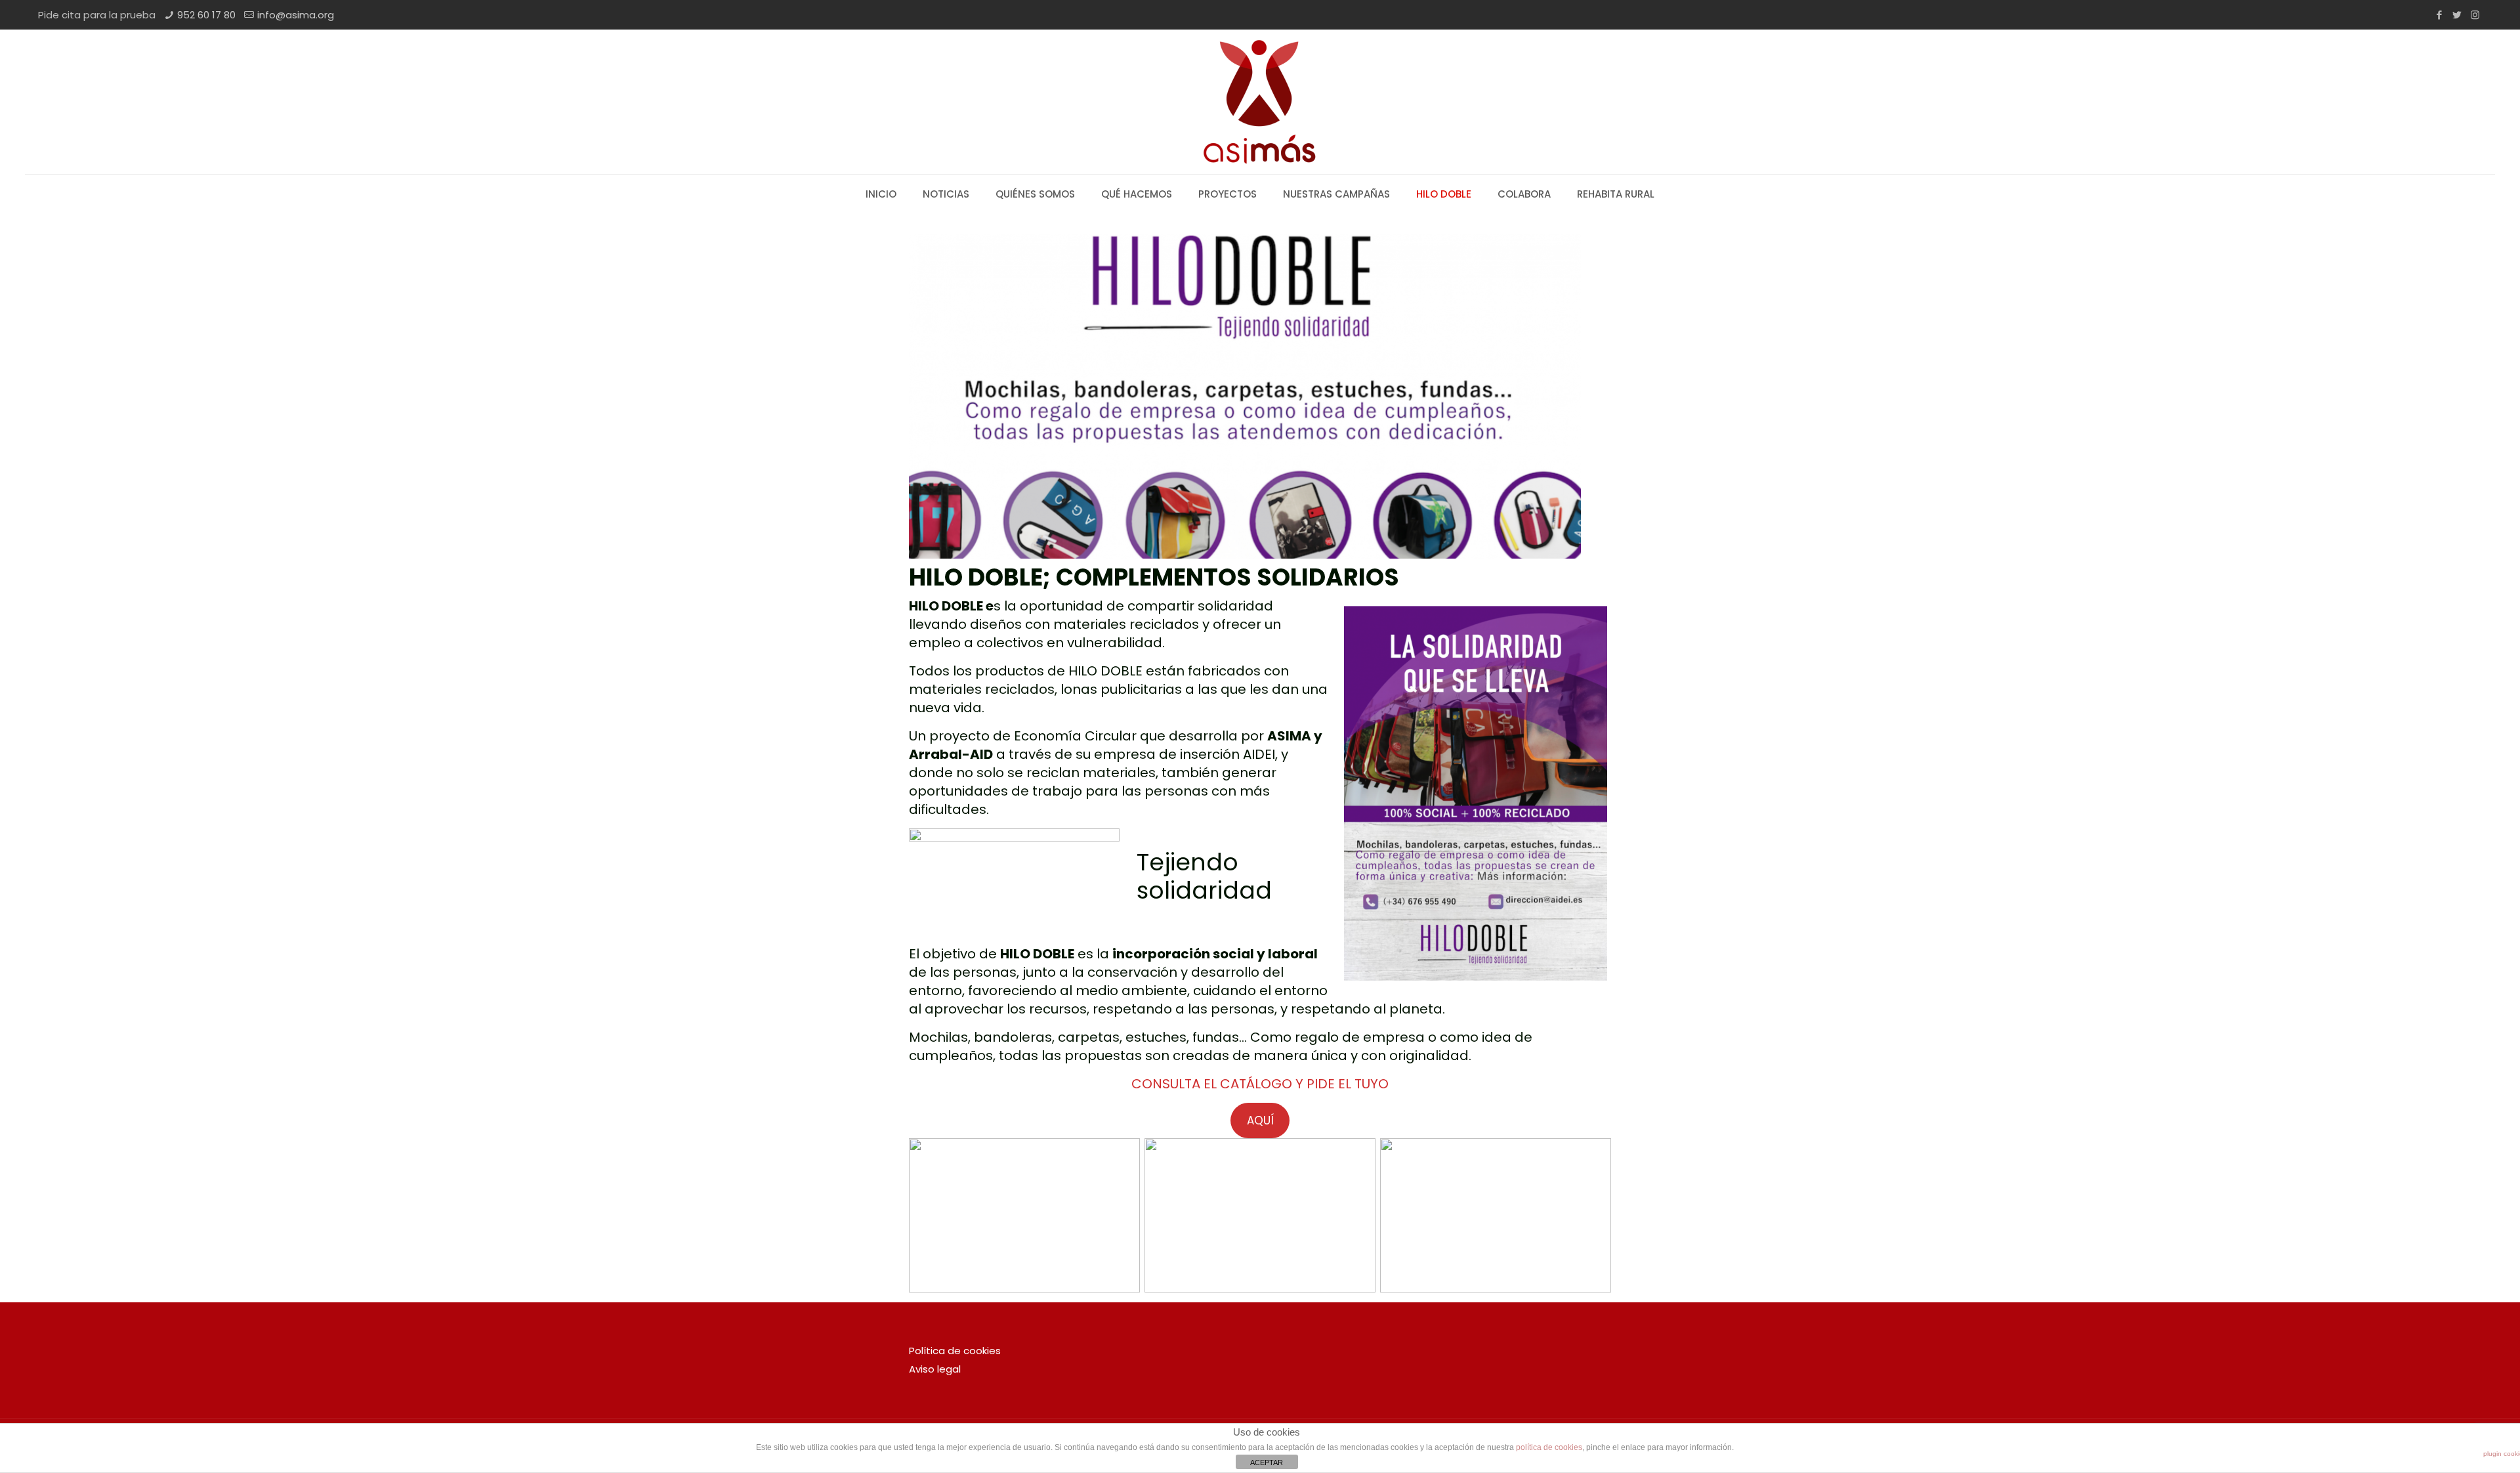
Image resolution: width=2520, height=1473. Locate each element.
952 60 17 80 (206, 15)
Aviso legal (935, 1369)
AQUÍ (1260, 1121)
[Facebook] (2440, 15)
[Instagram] (2475, 15)
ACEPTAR (1267, 1462)
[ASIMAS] (1260, 102)
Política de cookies (955, 1351)
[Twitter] (2457, 15)
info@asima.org (296, 15)
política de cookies (1549, 1447)
